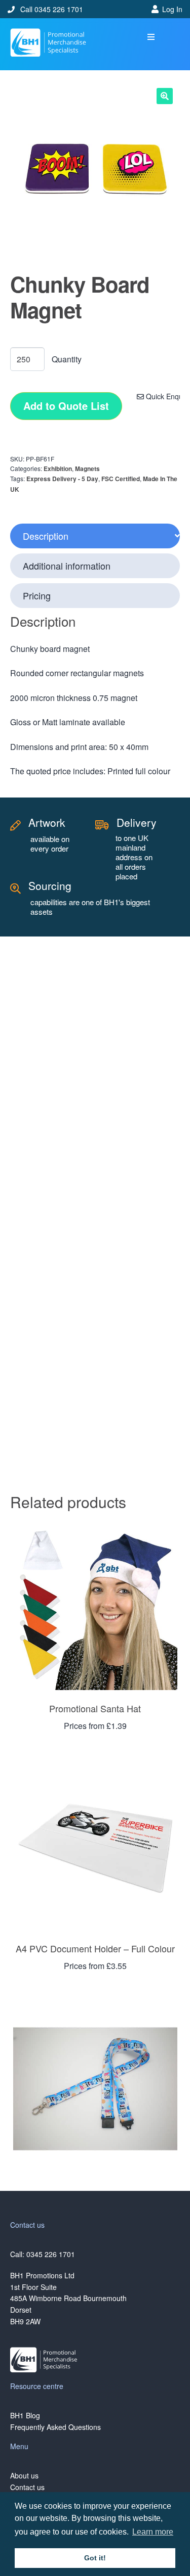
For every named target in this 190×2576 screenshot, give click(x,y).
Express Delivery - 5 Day (62, 479)
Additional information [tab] (67, 566)
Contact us (27, 2487)
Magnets (87, 469)
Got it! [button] (95, 2558)
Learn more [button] (153, 2532)
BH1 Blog (25, 2415)
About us (24, 2475)
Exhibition (58, 469)
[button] (151, 37)
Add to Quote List (66, 406)
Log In (172, 9)
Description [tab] (46, 536)
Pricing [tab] (37, 595)
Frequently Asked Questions (55, 2427)
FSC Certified (121, 479)
